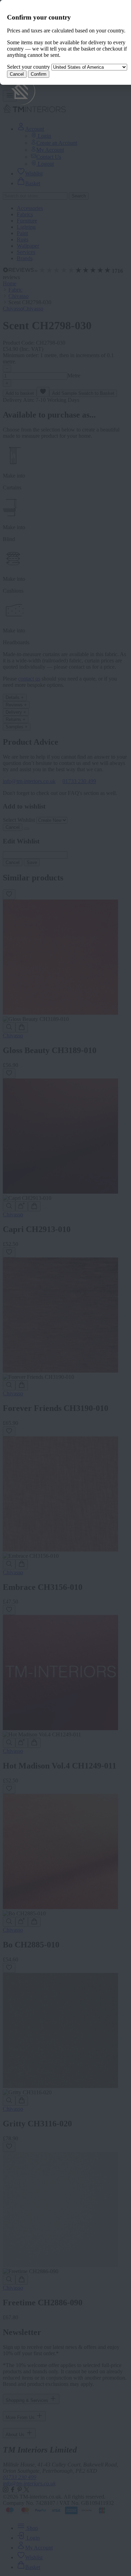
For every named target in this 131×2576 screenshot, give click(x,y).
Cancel (17, 74)
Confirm (39, 74)
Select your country (28, 67)
